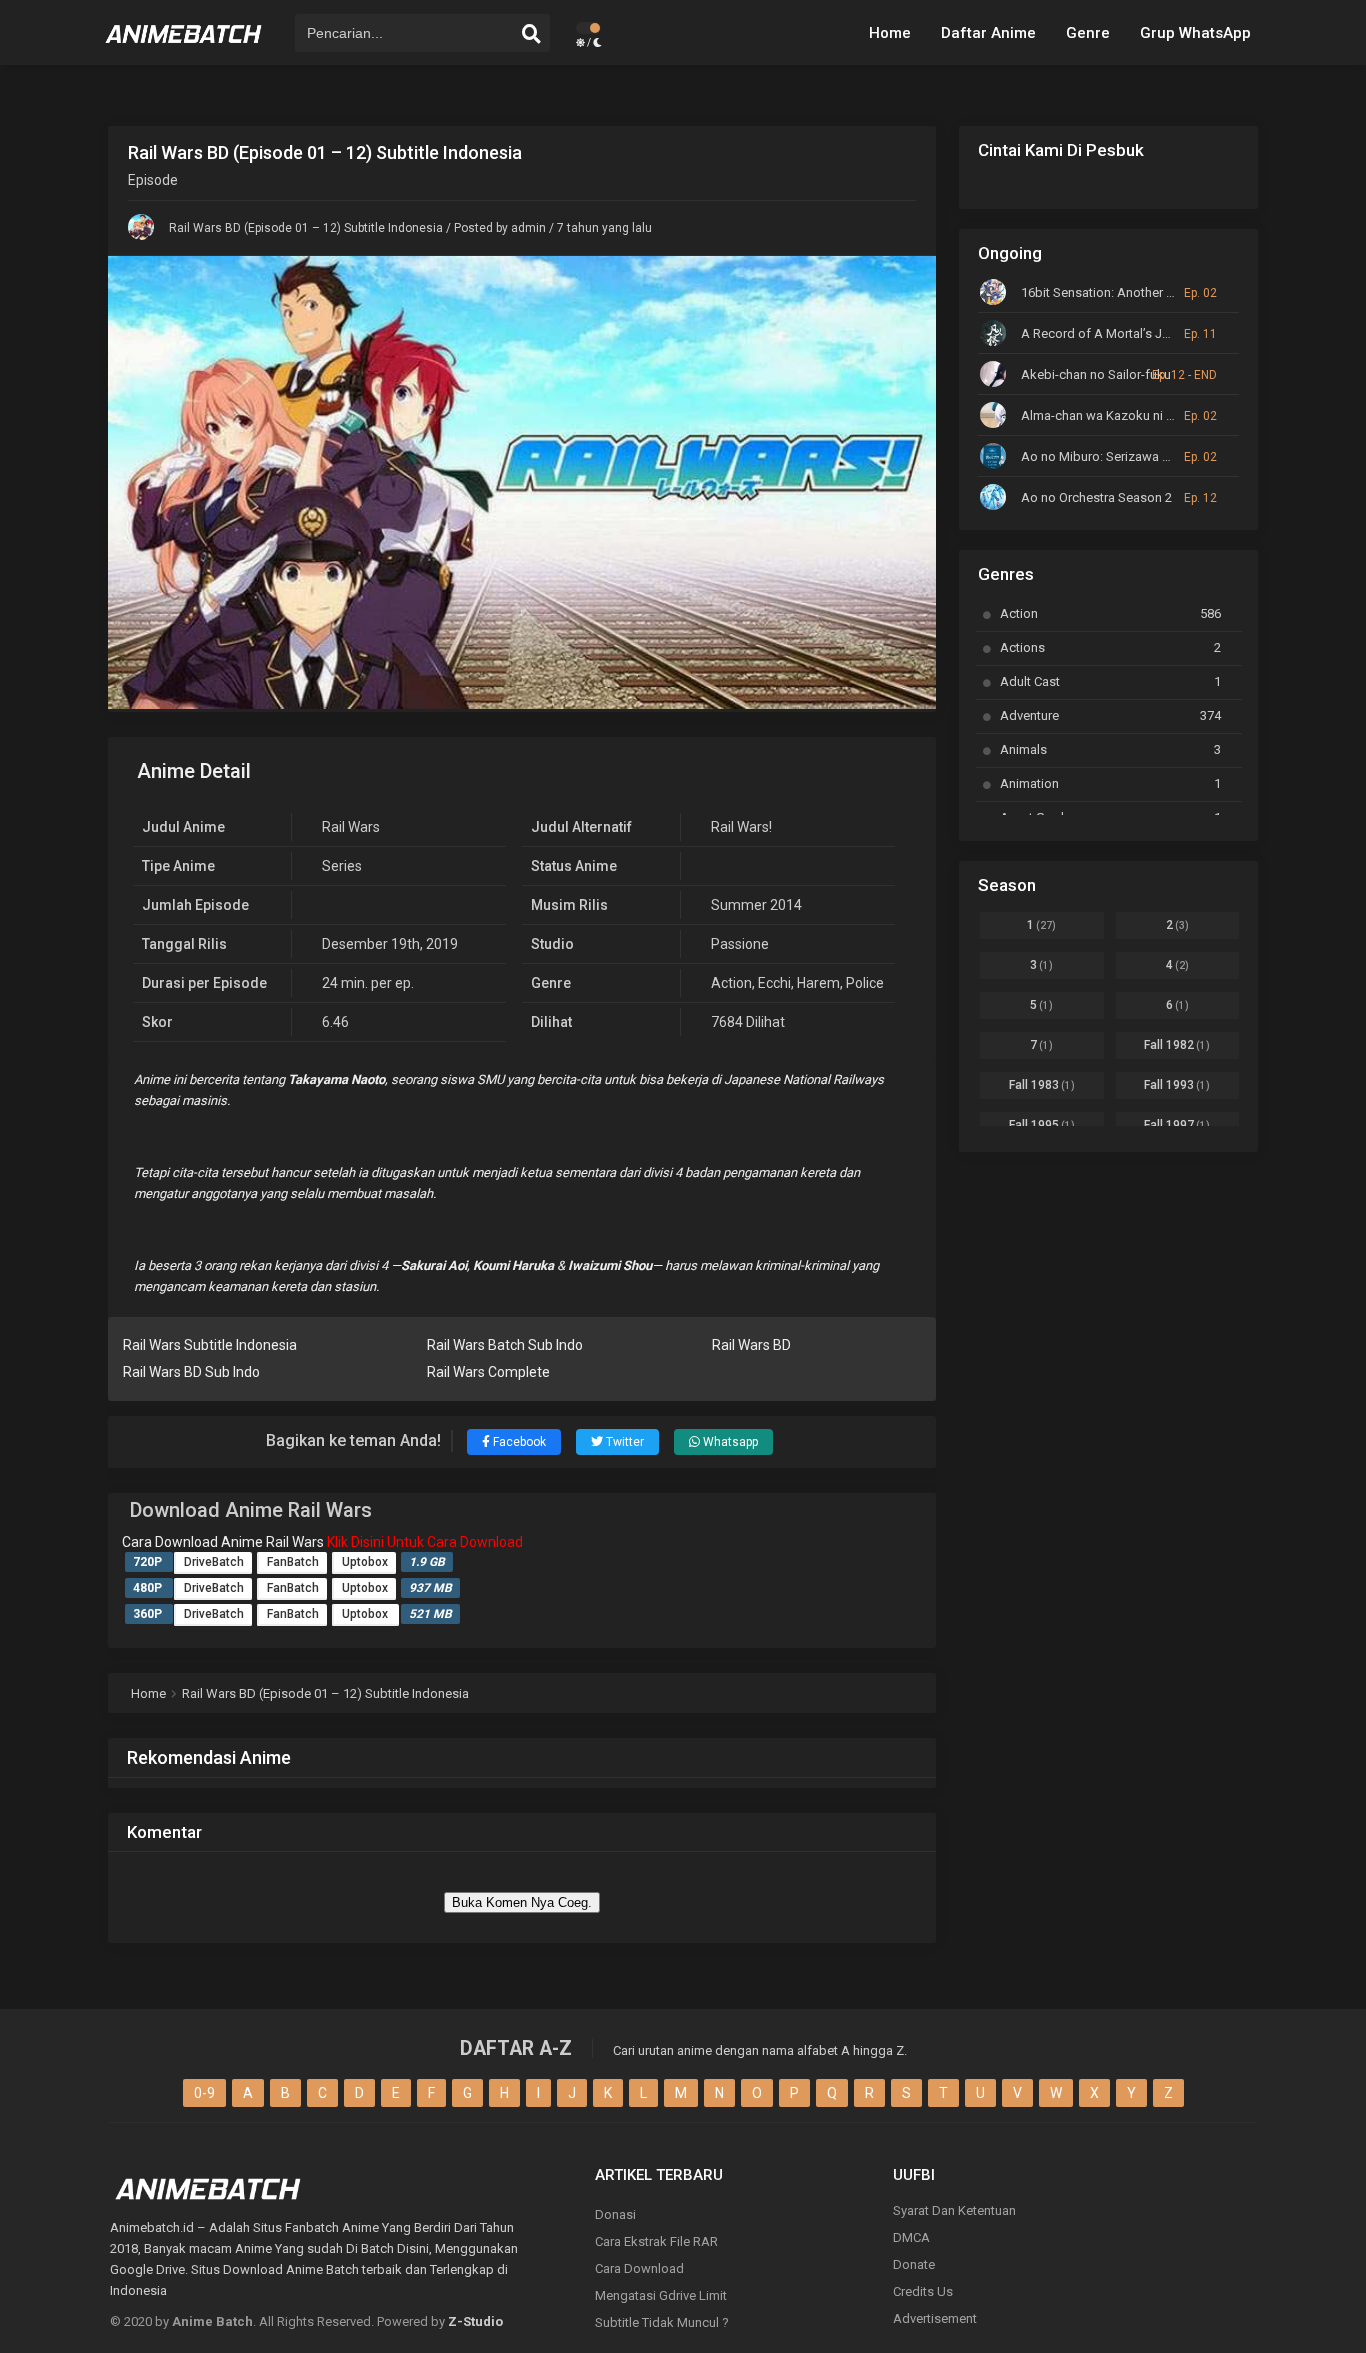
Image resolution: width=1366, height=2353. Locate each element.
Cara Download (639, 2268)
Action (731, 983)
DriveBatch (214, 1562)
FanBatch (293, 1562)
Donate (914, 2264)
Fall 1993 (1177, 1085)
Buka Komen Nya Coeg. (522, 1902)
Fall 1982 (1177, 1045)
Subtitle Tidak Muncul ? (662, 2322)
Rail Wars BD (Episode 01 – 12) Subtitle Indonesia (306, 228)
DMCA (911, 2237)
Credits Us (923, 2291)
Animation (1110, 783)
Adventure (1110, 715)
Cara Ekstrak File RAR (656, 2241)
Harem (818, 983)
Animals (1110, 749)
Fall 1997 (1177, 1125)
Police (865, 983)
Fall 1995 (1042, 1125)
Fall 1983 (1042, 1085)
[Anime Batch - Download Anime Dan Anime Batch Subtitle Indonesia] (184, 50)
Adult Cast (1110, 681)
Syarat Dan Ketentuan (954, 2210)
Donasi (615, 2214)
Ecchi (774, 983)
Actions (1110, 647)
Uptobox (365, 1562)
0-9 (204, 2093)
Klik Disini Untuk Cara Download (425, 1542)
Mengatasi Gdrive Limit (661, 2295)
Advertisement (935, 2318)
